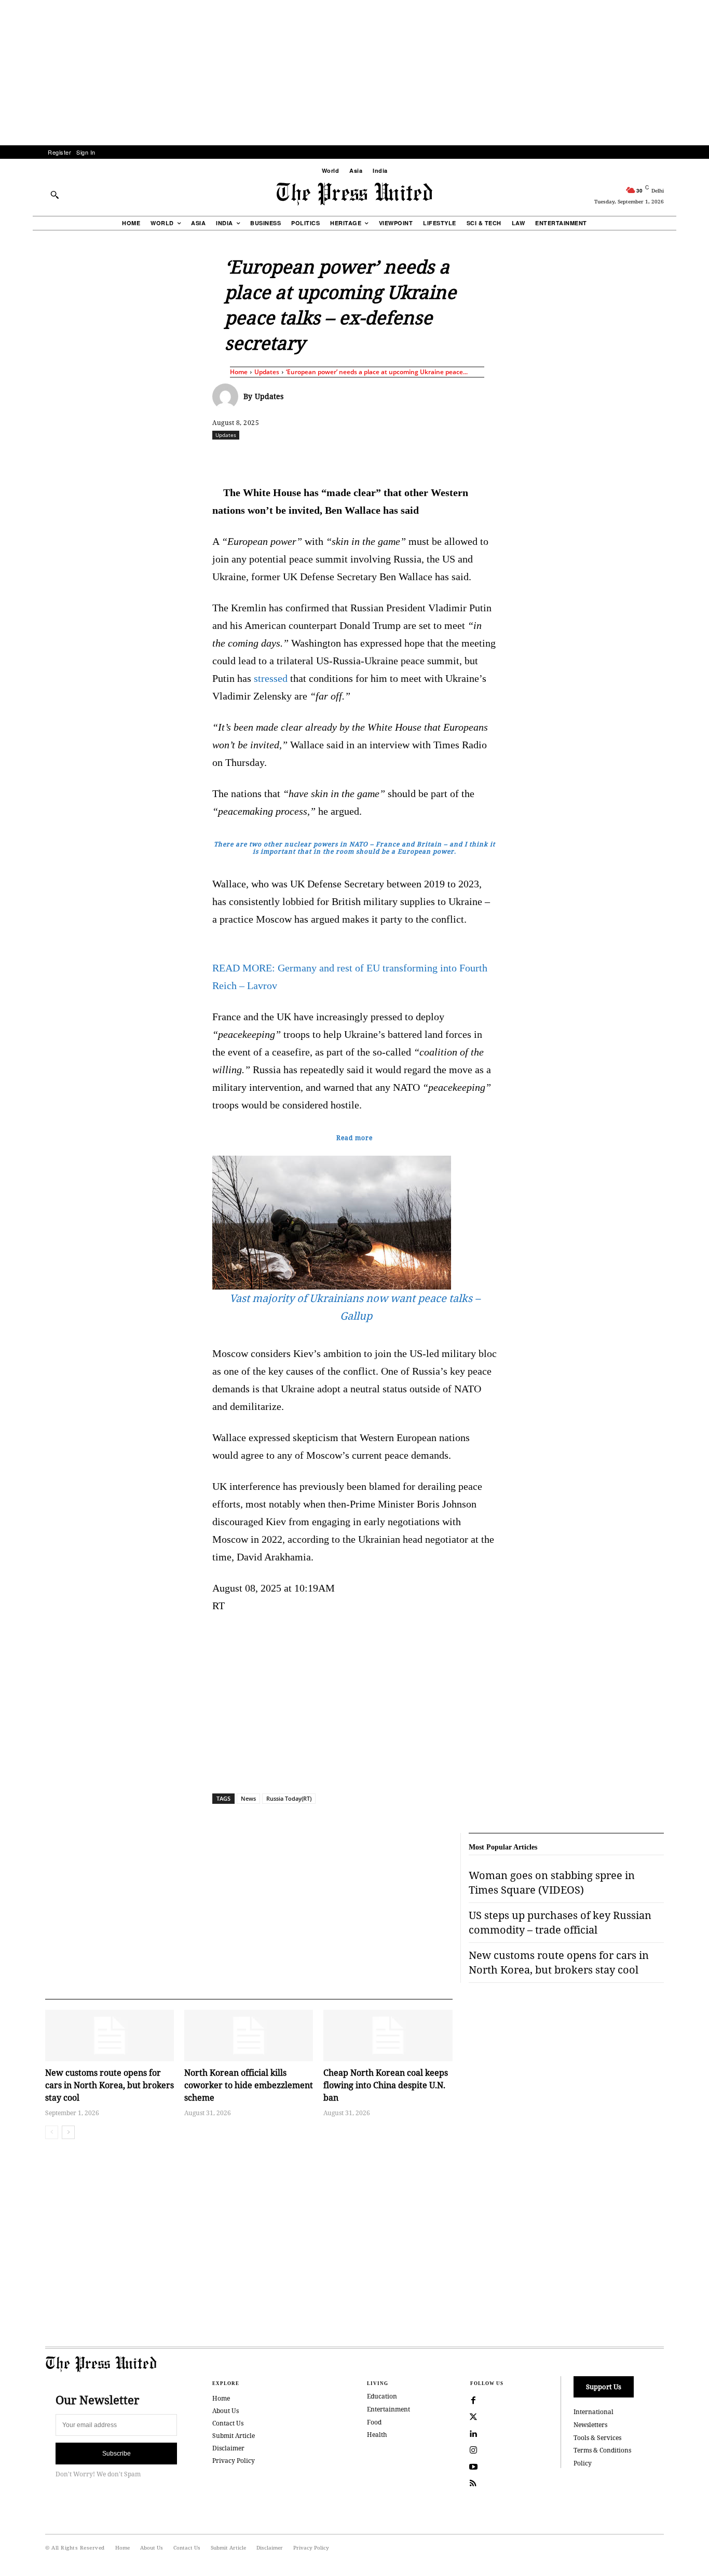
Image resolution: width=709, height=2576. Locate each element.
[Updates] (228, 396)
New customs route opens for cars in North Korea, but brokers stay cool (110, 2085)
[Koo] (667, 458)
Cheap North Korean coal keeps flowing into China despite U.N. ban (386, 2085)
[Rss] (473, 2484)
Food (374, 2422)
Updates (267, 372)
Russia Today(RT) (289, 1798)
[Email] (429, 458)
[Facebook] (285, 458)
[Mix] (500, 458)
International (594, 2412)
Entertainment (388, 2409)
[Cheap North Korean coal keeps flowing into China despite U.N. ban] (388, 2036)
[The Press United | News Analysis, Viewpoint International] (354, 194)
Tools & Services (597, 2438)
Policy (583, 2463)
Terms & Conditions (602, 2450)
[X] (309, 458)
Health (377, 2435)
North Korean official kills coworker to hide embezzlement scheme (249, 2085)
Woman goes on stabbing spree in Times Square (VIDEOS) (552, 1882)
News (248, 1798)
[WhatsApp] (357, 458)
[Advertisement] (354, 73)
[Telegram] (476, 458)
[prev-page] (52, 2132)
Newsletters (590, 2425)
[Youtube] (473, 2467)
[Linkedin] (381, 458)
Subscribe (117, 2454)
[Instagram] (473, 2450)
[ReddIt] (333, 458)
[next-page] (68, 2132)
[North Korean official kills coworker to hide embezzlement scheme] (249, 2036)
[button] (54, 195)
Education (382, 2396)
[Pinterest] (405, 458)
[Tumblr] (453, 458)
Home (239, 372)
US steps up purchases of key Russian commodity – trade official (560, 1922)
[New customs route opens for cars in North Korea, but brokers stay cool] (110, 2036)
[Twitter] (473, 2417)
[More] (692, 458)
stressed (271, 678)
